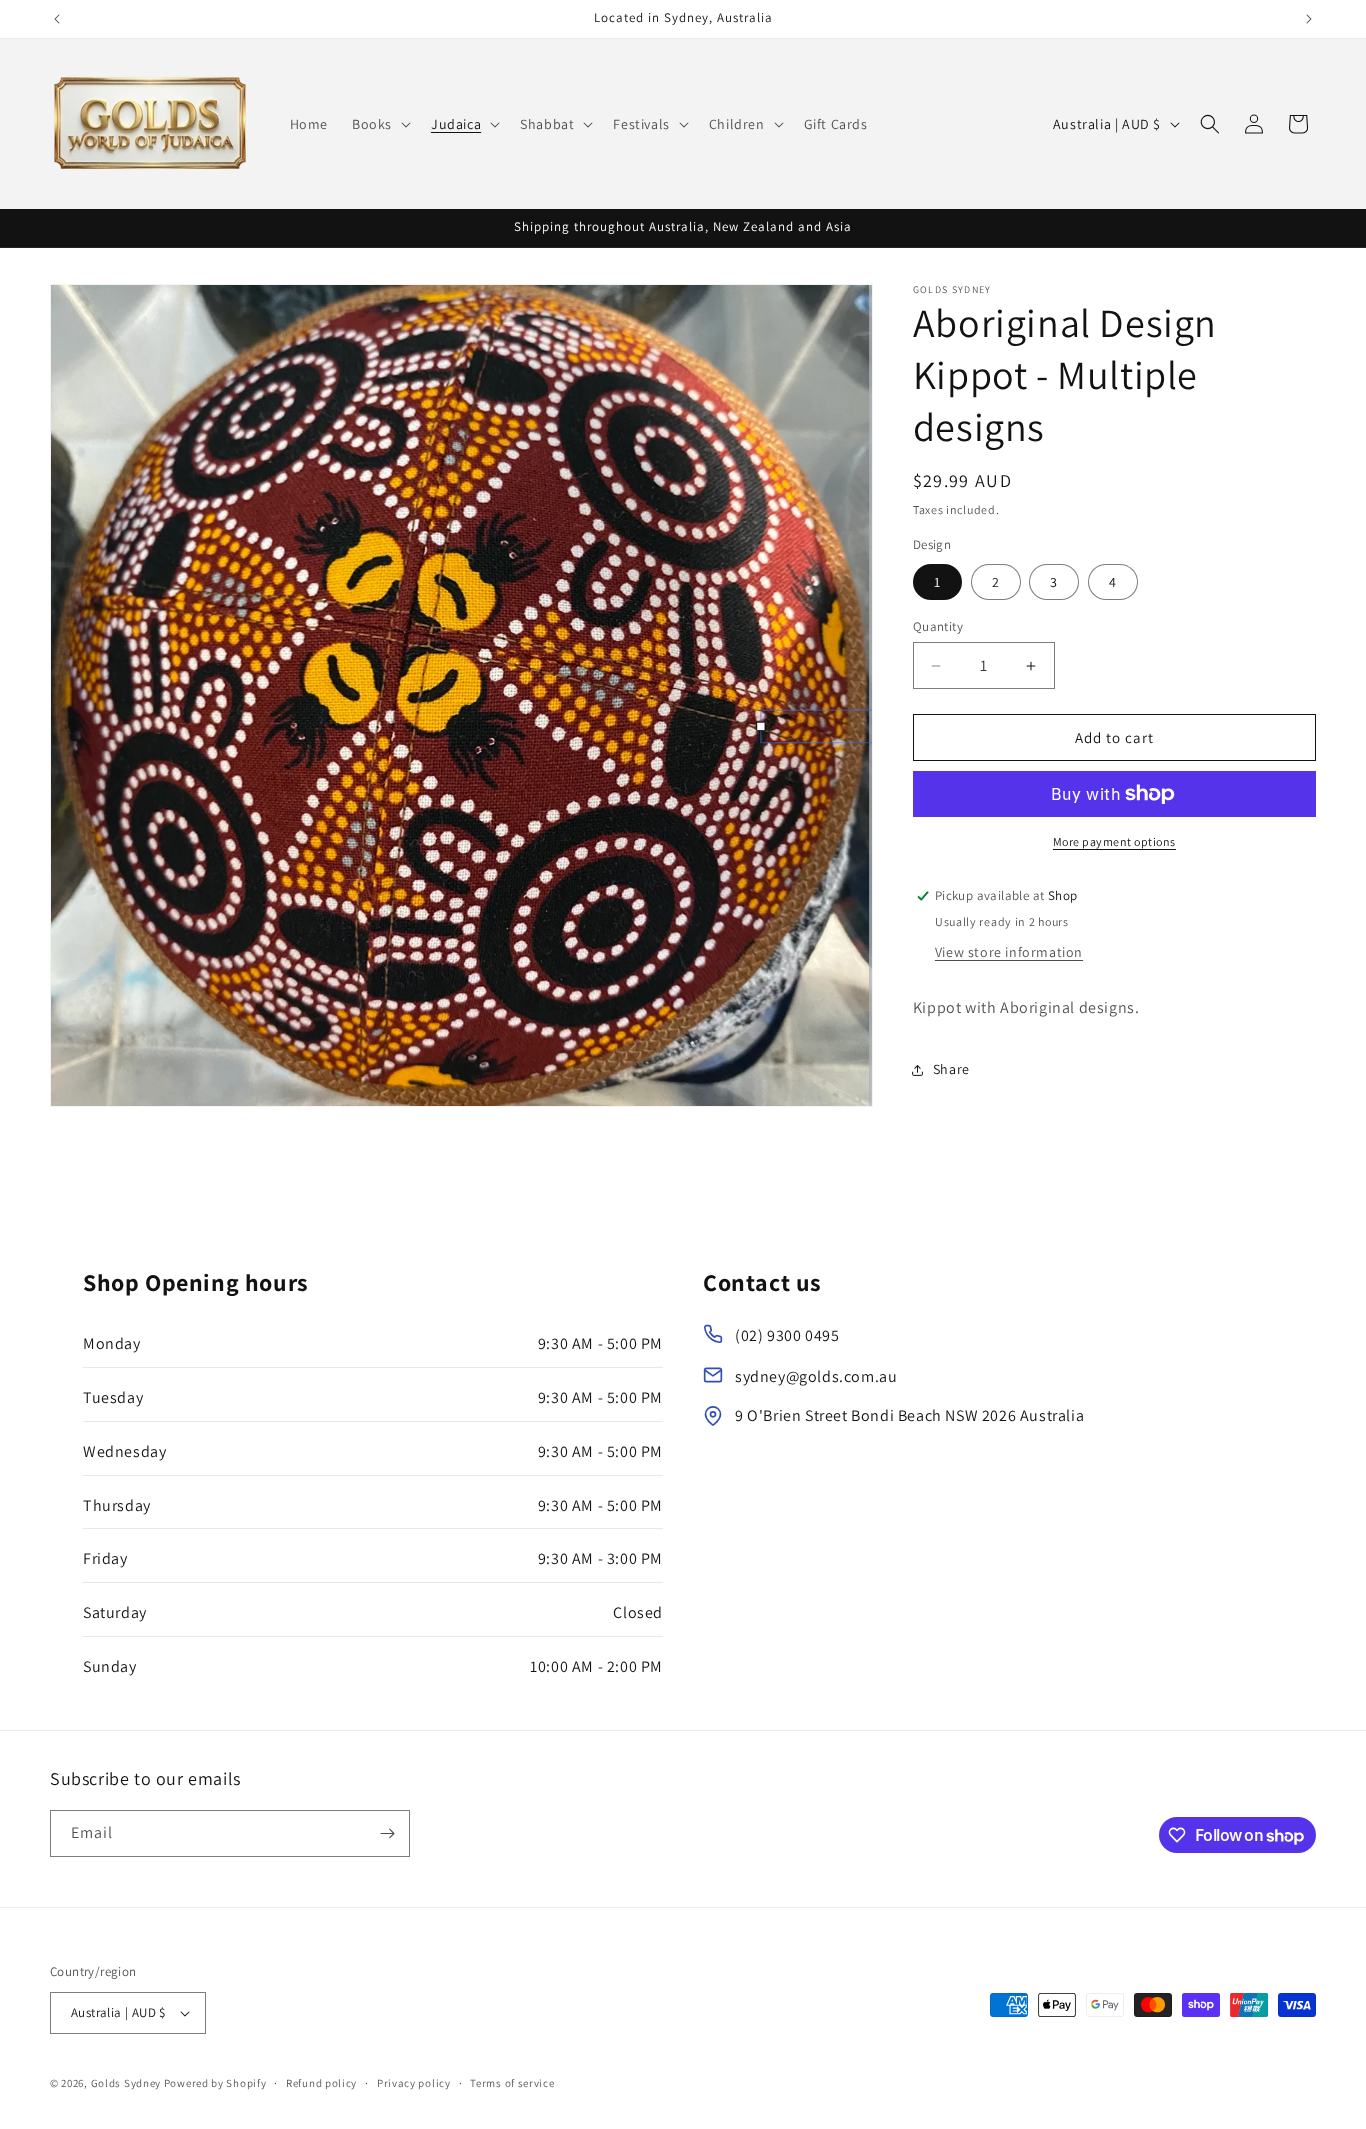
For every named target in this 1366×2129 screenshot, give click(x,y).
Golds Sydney (126, 2083)
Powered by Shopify (215, 2083)
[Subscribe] (387, 1833)
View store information (1009, 952)
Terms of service (512, 2082)
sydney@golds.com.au (816, 1376)
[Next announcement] (1309, 19)
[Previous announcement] (57, 19)
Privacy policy (414, 2082)
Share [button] (951, 1070)
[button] (379, 124)
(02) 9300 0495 (787, 1335)
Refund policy (321, 2082)
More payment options (1114, 841)
